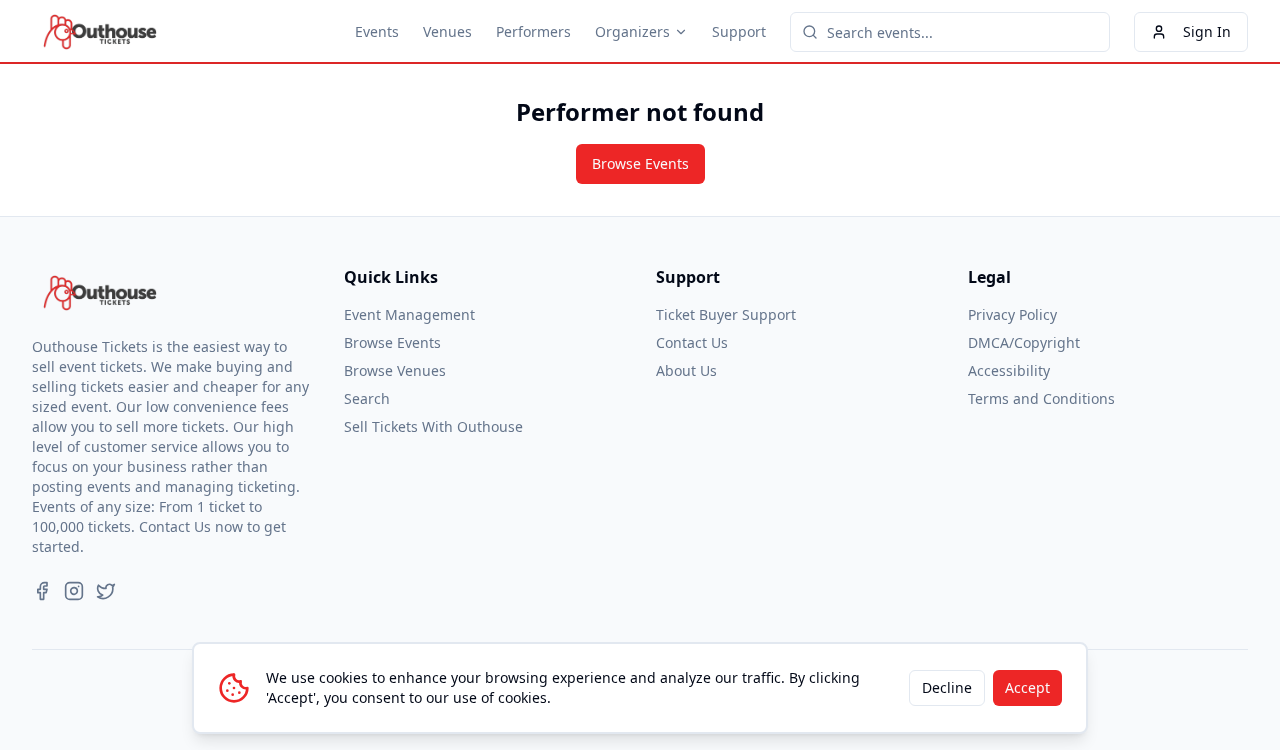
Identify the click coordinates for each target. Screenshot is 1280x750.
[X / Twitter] (106, 591)
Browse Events (640, 163)
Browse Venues (395, 370)
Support (739, 31)
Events (377, 31)
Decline (947, 687)
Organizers (632, 31)
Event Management (409, 314)
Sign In (1207, 31)
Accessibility (1009, 370)
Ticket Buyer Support (726, 314)
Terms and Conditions (1041, 398)
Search (367, 398)
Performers (533, 31)
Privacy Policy (1012, 314)
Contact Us (692, 342)
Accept (1027, 687)
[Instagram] (74, 591)
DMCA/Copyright (1024, 342)
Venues (447, 31)
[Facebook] (42, 591)
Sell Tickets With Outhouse (433, 426)
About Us (686, 370)
